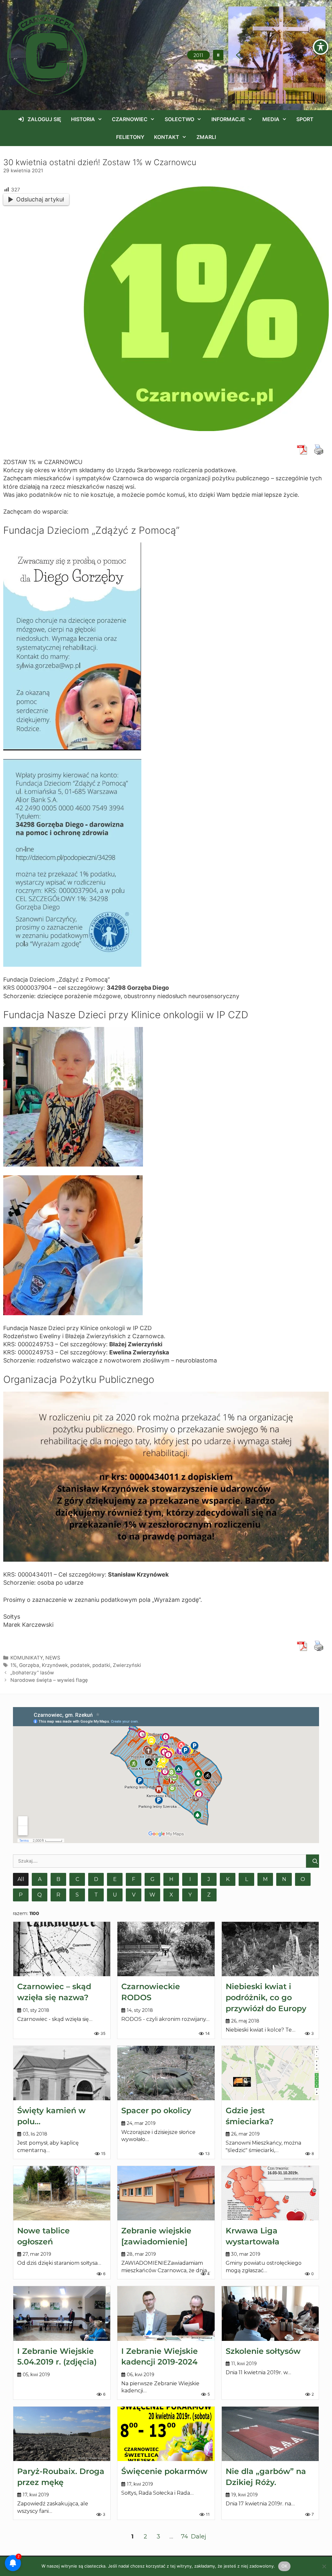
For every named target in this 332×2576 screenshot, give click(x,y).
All (21, 1879)
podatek (80, 1665)
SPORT (305, 119)
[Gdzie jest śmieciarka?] (270, 2073)
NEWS (53, 1658)
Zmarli (206, 137)
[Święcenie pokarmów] (166, 2434)
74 (184, 2536)
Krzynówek (55, 1665)
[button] (218, 55)
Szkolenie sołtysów (263, 2351)
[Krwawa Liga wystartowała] (270, 2193)
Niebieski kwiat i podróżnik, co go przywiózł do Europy (266, 1997)
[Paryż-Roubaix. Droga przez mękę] (62, 2434)
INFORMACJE (228, 119)
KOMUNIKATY (27, 1658)
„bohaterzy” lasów (32, 1673)
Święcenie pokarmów (164, 2471)
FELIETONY (130, 137)
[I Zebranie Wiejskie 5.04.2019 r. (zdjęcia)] (62, 2313)
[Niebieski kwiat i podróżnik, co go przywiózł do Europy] (270, 1949)
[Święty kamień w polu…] (62, 2073)
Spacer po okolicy (156, 2110)
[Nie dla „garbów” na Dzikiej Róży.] (270, 2434)
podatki (101, 1665)
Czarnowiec (130, 119)
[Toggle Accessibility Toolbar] (321, 47)
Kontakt (167, 137)
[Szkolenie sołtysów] (270, 2313)
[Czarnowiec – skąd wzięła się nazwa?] (62, 1949)
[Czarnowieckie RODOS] (166, 1949)
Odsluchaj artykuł (40, 199)
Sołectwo (179, 119)
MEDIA (271, 119)
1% (13, 1665)
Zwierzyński (127, 1665)
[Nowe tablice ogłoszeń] (62, 2193)
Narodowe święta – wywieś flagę (49, 1680)
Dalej (199, 2536)
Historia (83, 119)
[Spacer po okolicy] (166, 2073)
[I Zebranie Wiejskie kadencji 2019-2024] (166, 2313)
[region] (277, 55)
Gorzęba (29, 1665)
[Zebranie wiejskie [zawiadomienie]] (166, 2193)
